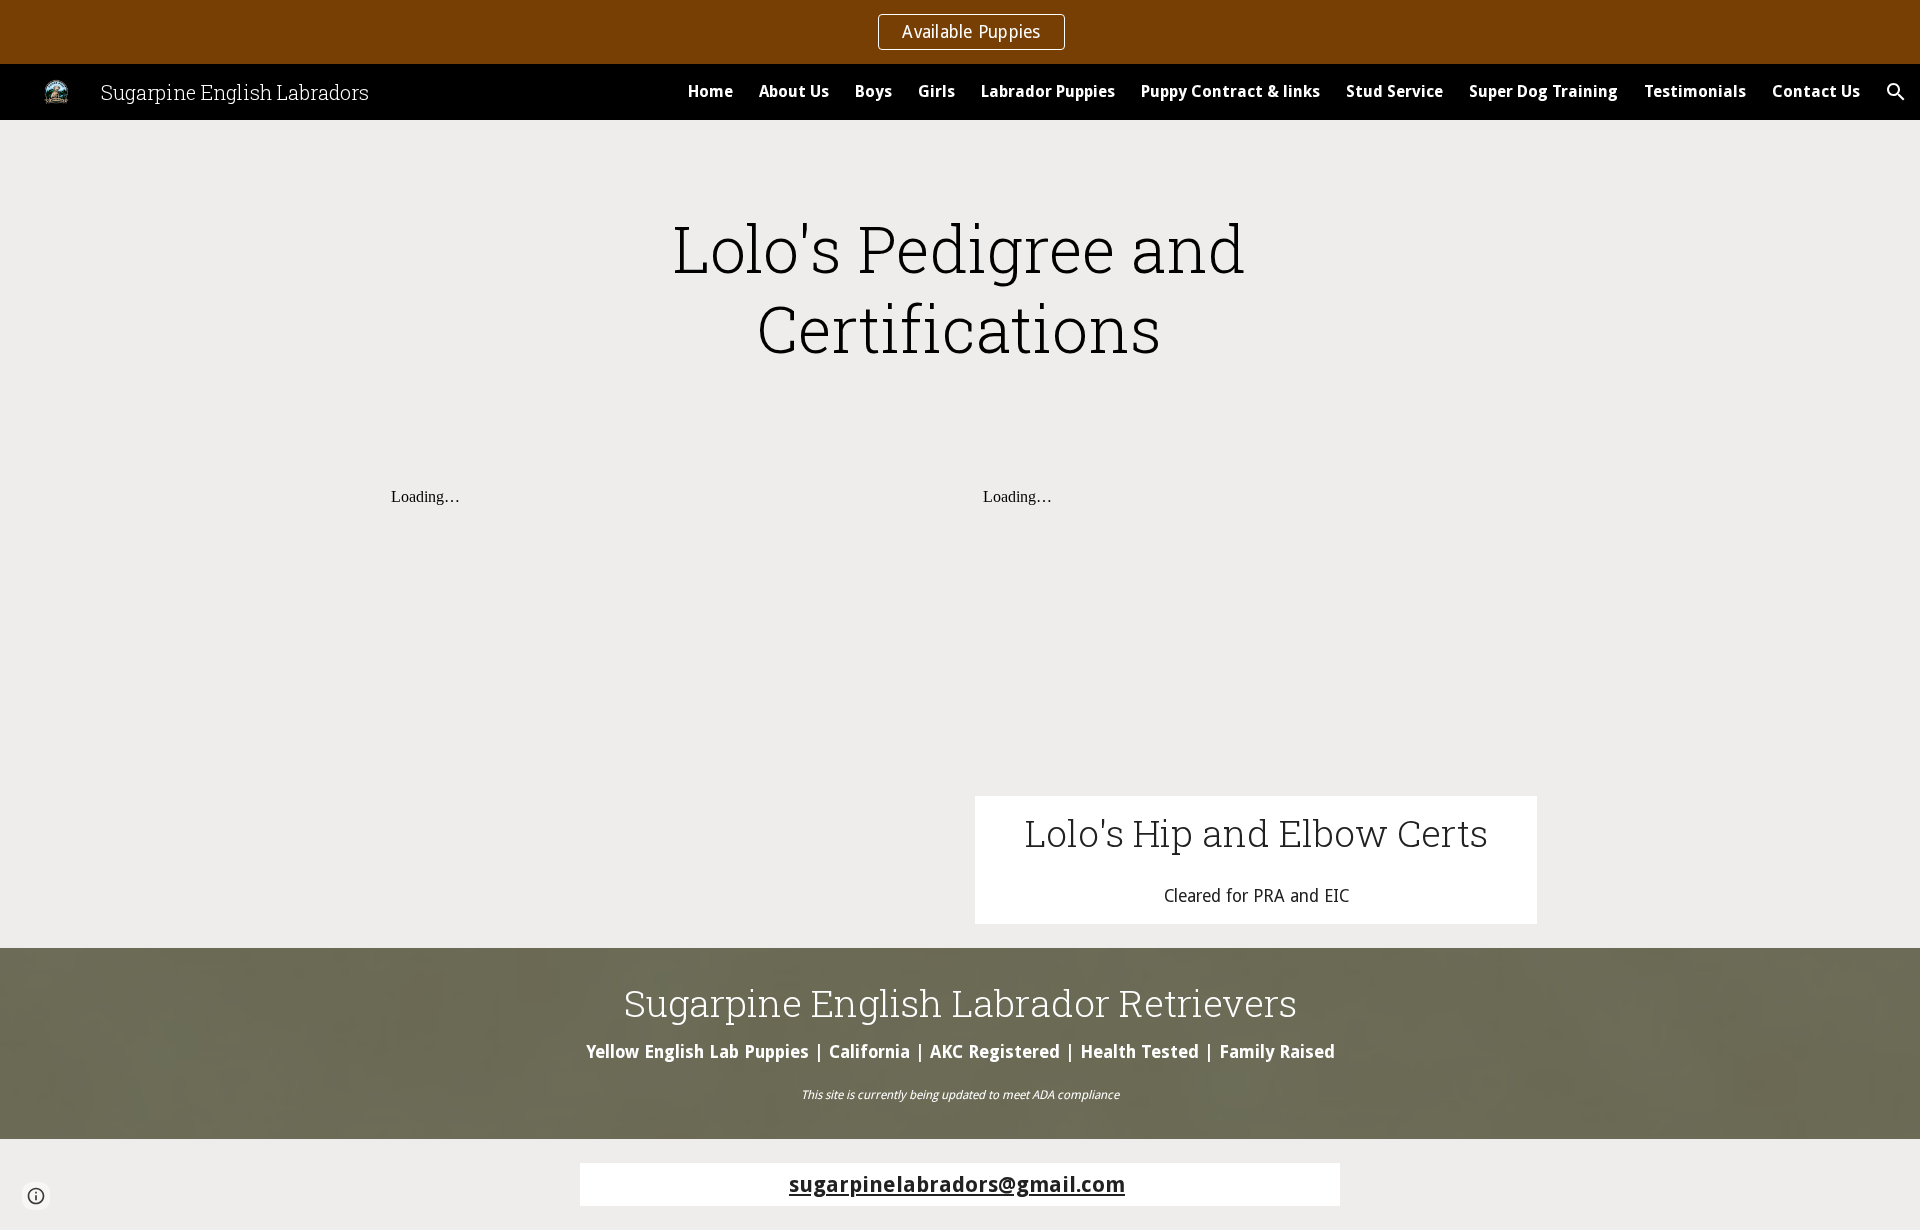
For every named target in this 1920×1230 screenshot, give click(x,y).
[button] (1896, 92)
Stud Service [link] (1394, 91)
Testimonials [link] (1695, 91)
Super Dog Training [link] (1543, 91)
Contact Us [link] (1816, 91)
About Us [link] (794, 91)
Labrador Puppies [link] (1048, 91)
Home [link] (710, 91)
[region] (960, 32)
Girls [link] (936, 91)
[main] (960, 288)
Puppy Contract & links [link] (1230, 91)
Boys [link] (873, 91)
